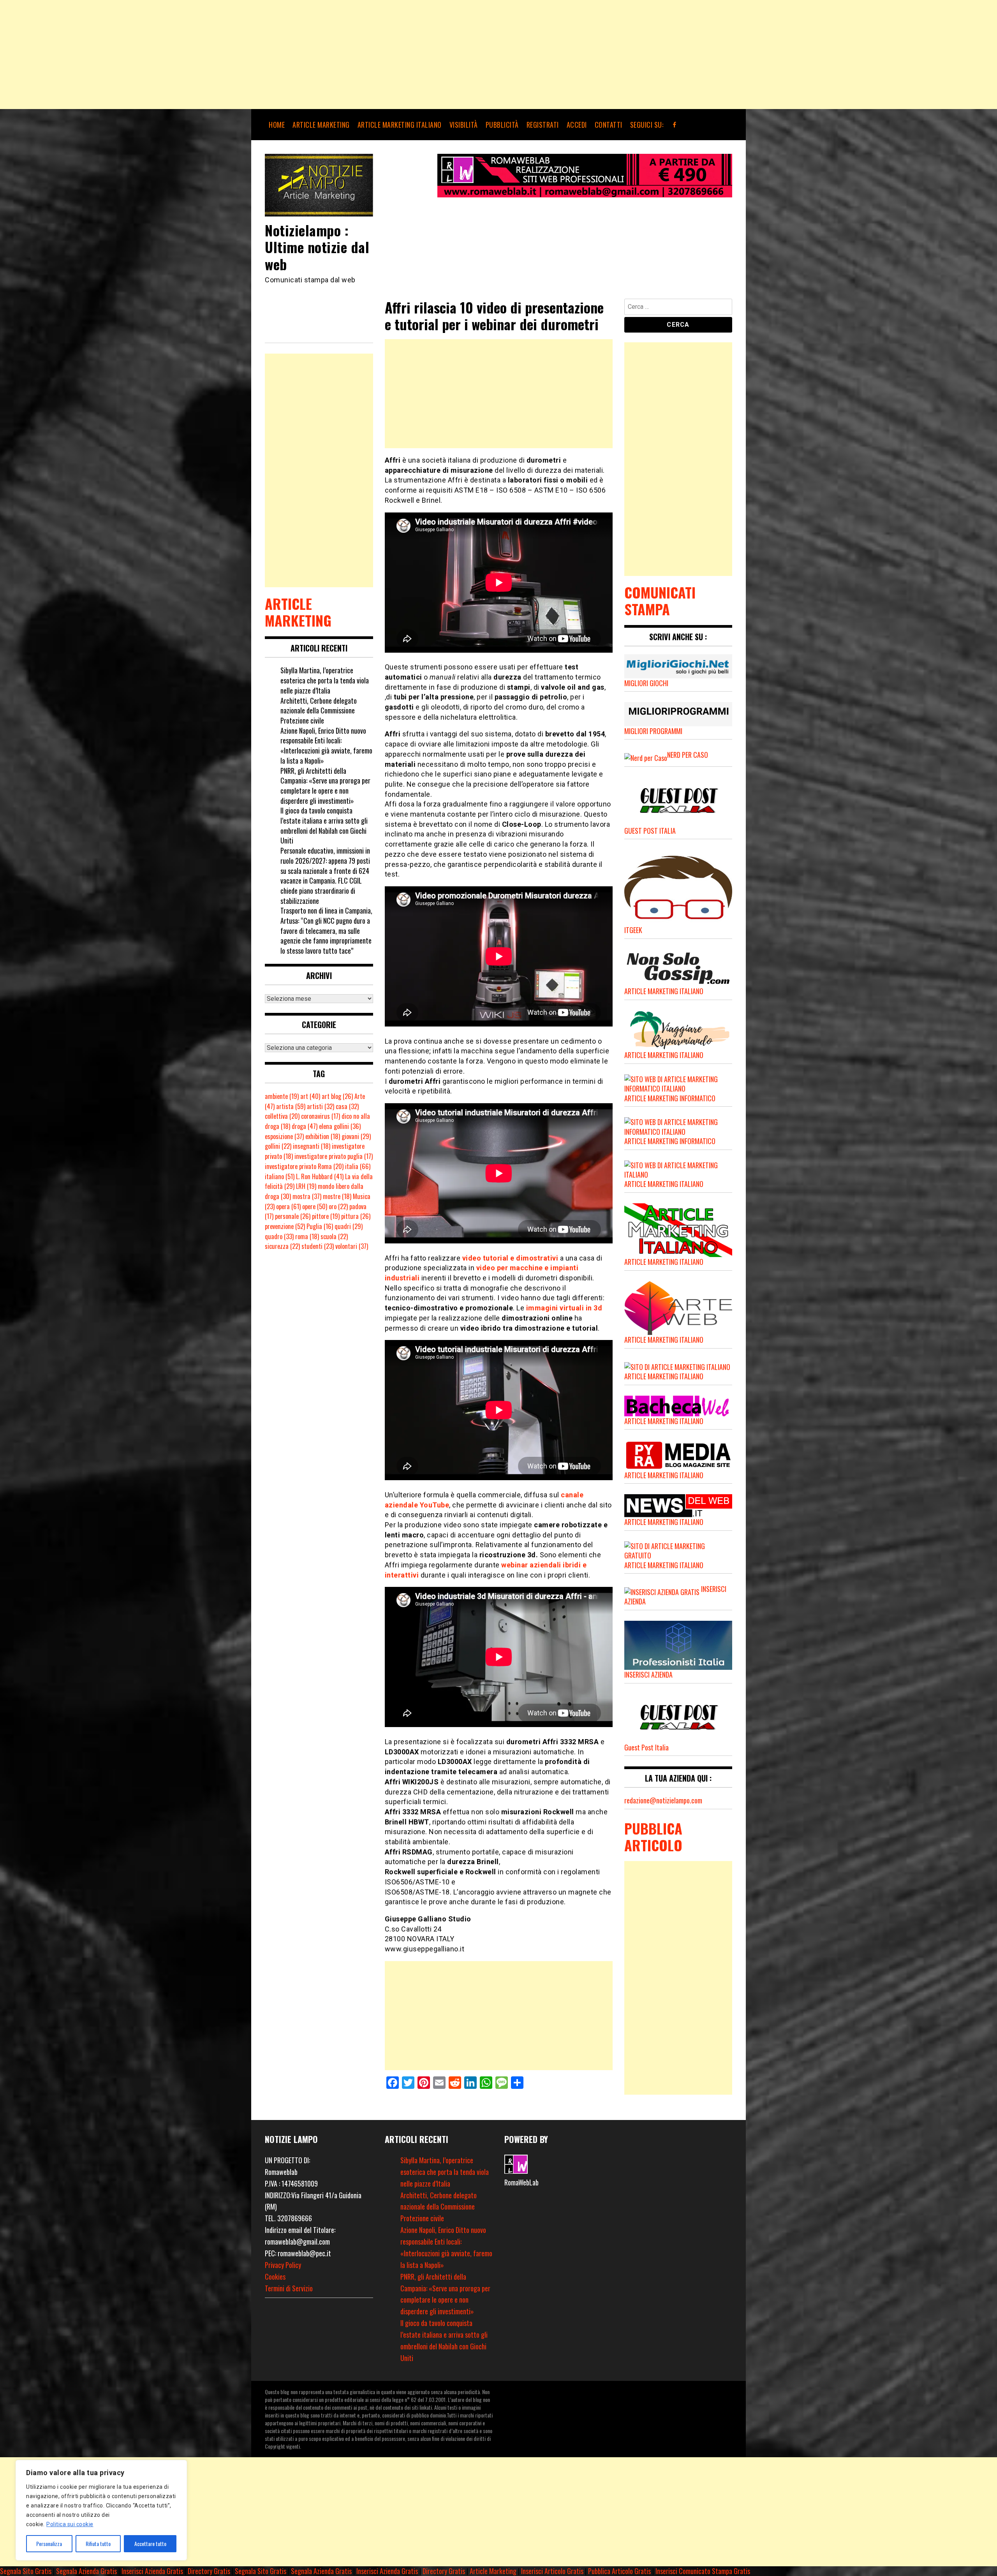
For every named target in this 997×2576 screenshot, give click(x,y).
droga (305, 1126)
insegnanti (312, 1146)
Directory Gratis (209, 2571)
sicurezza (282, 1246)
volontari (352, 1246)
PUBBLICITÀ (502, 125)
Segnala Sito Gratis (26, 2571)
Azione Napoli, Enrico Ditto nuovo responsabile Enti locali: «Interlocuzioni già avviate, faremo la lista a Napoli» (326, 746)
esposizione (284, 1136)
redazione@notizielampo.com (663, 1800)
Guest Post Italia (646, 1747)
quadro (279, 1236)
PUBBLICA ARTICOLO (653, 1836)
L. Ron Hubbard (320, 1176)
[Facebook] (675, 125)
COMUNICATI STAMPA (660, 600)
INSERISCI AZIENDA (648, 1674)
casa (347, 1106)
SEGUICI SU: (647, 125)
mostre (337, 1196)
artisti (321, 1106)
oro (338, 1206)
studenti (318, 1246)
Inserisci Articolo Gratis (552, 2571)
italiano (280, 1176)
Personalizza (49, 2543)
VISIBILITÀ (464, 125)
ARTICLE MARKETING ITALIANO (400, 125)
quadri (349, 1226)
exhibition (323, 1136)
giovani (356, 1136)
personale (293, 1216)
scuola (334, 1236)
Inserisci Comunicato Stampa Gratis (703, 2571)
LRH (306, 1186)
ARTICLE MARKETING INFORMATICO (670, 1098)
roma (307, 1236)
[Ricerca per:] (678, 308)
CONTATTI (609, 125)
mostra (307, 1196)
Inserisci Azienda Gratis (152, 2571)
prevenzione (285, 1226)
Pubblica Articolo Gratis (619, 2571)
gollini (278, 1146)
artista (291, 1106)
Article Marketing (493, 2571)
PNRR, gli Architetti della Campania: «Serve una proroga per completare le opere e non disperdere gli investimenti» (325, 786)
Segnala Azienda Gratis (86, 2571)
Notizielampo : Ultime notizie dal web (317, 247)
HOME (277, 125)
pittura (356, 1216)
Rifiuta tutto (98, 2543)
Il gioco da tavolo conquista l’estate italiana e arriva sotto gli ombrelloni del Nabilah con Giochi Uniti (324, 825)
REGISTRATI (543, 125)
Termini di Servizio (289, 2288)
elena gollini (340, 1126)
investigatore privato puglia (334, 1156)
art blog (337, 1096)
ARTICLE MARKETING (321, 125)
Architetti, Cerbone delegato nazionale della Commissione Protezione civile (319, 710)
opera (288, 1206)
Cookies (275, 2277)
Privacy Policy (283, 2265)
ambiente (282, 1096)
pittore (326, 1216)
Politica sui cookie (70, 2524)
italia (358, 1166)
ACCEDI (577, 125)
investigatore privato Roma (304, 1166)
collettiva (282, 1116)
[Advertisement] (234, 55)
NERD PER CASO (688, 755)
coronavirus (321, 1116)
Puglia (320, 1226)
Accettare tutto (150, 2543)
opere (315, 1206)
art (310, 1096)
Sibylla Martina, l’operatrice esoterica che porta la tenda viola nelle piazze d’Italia (325, 680)
